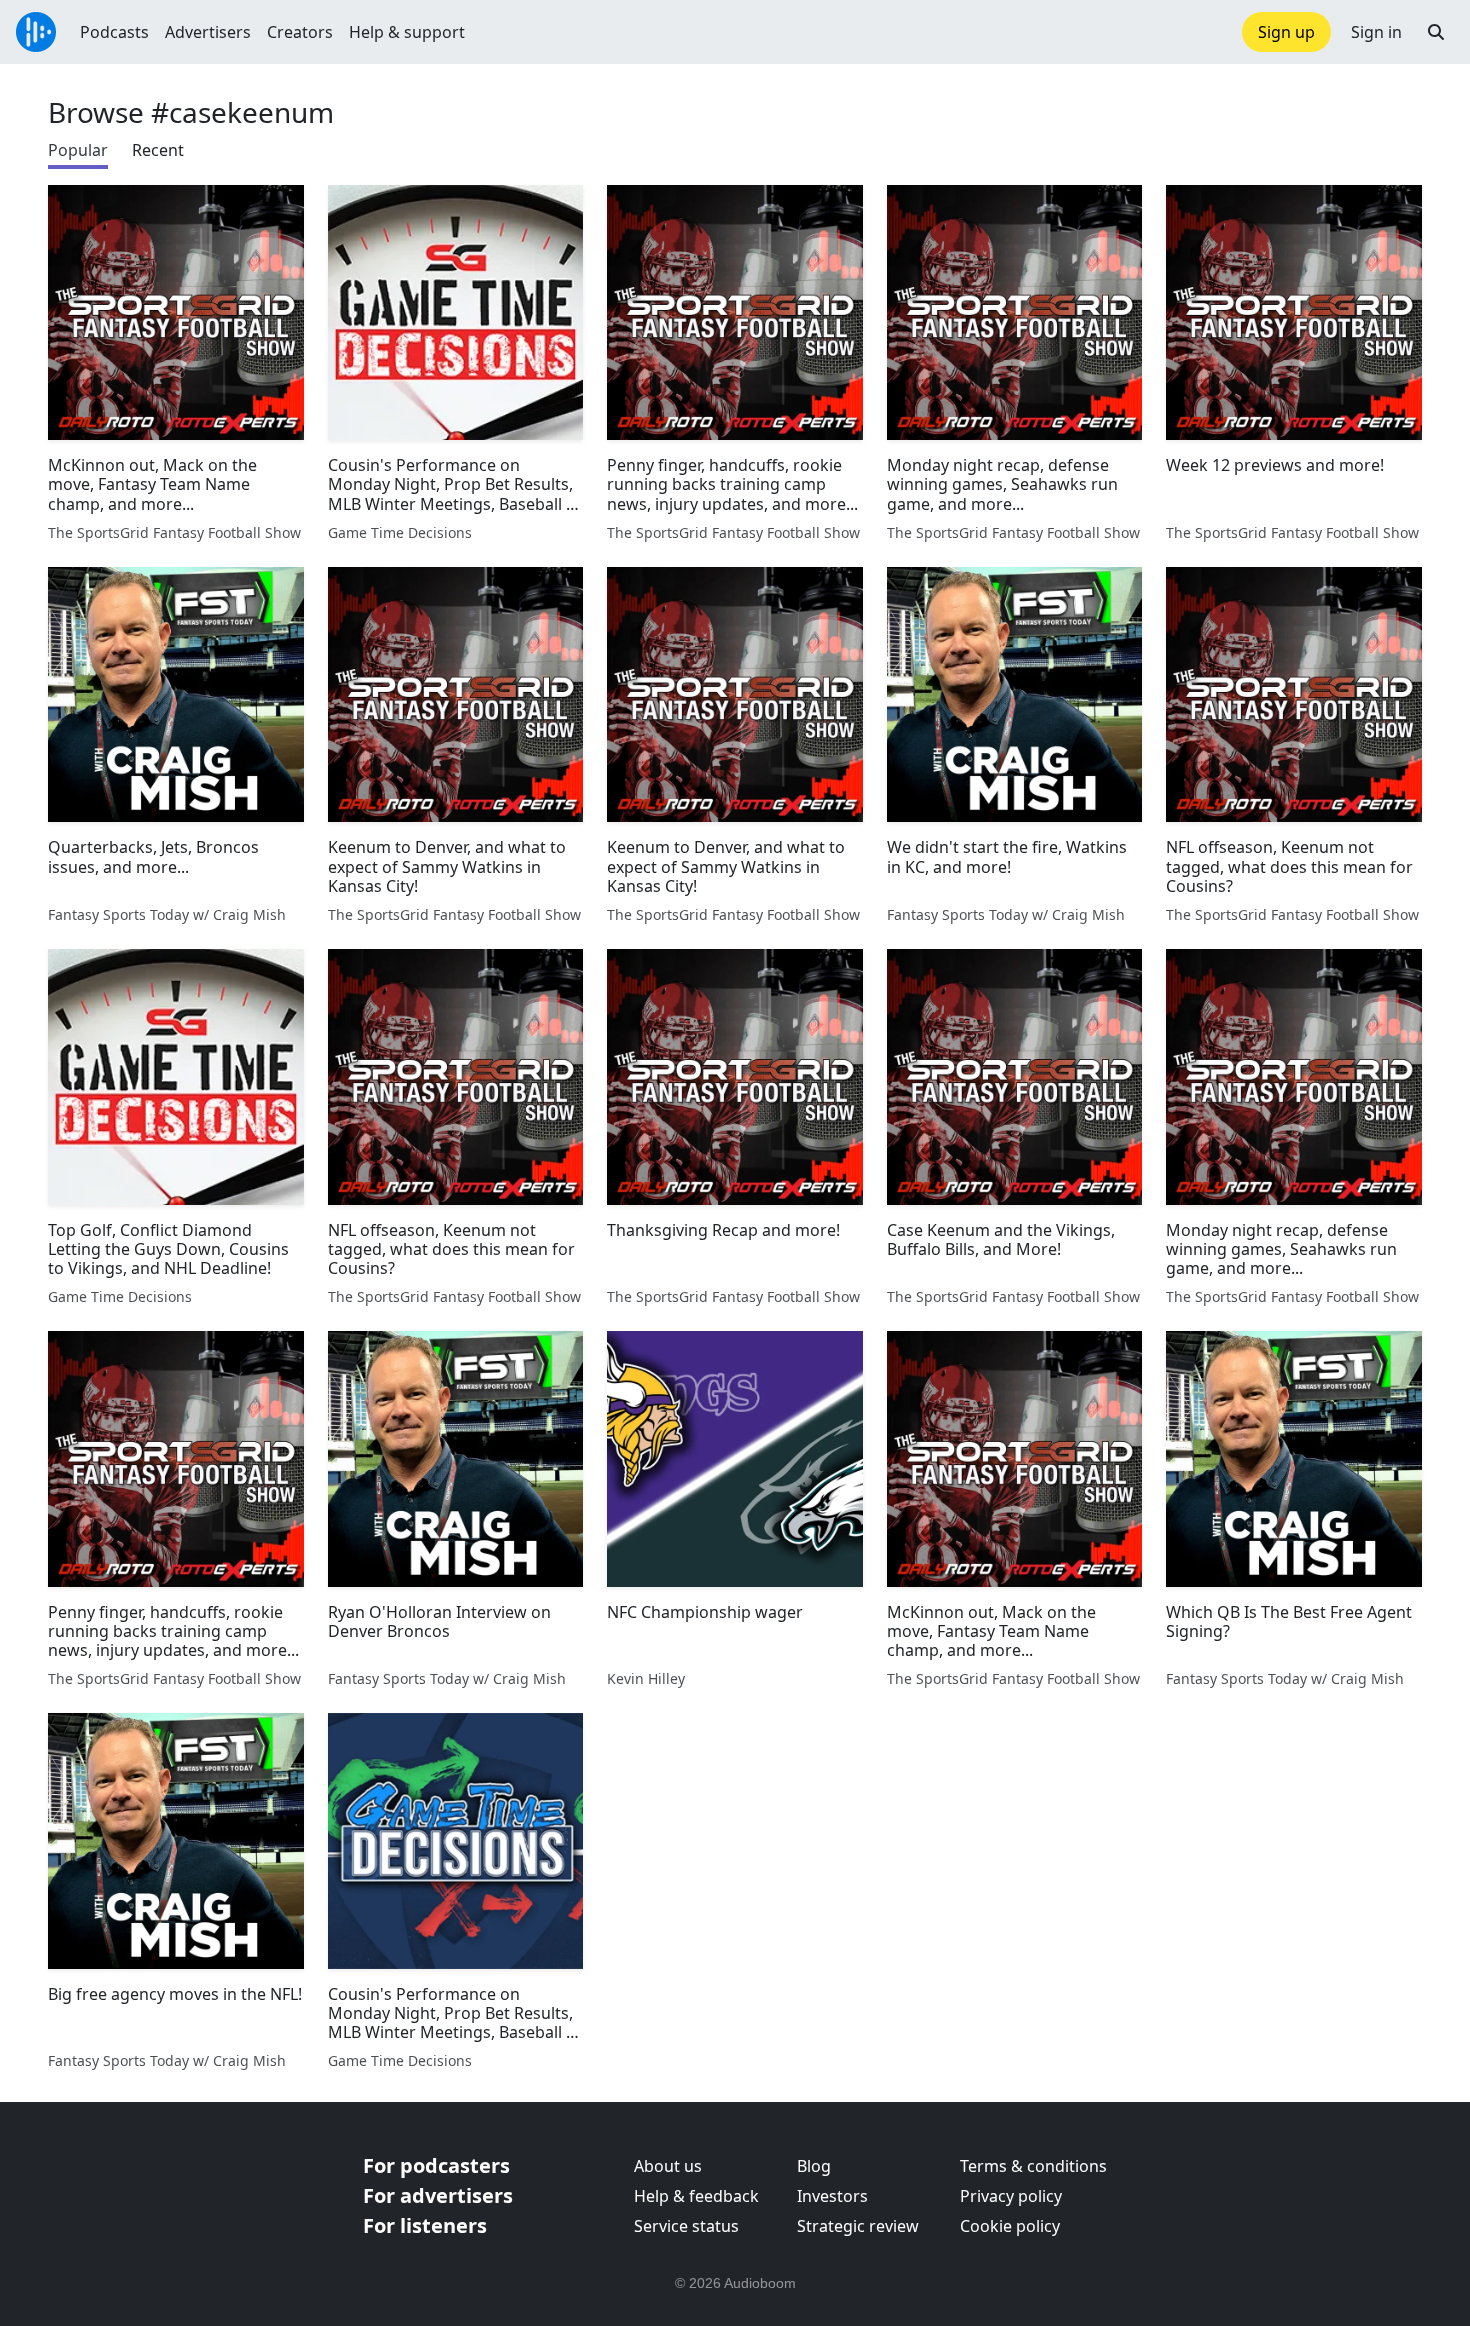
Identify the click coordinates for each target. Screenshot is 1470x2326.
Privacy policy (1011, 2196)
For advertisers (438, 2195)
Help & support (407, 32)
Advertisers (208, 32)
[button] (1436, 32)
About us (668, 2166)
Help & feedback (696, 2196)
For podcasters (436, 2165)
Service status (686, 2226)
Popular (78, 150)
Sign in (1376, 32)
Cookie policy (1010, 2226)
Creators (300, 32)
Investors (832, 2196)
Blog (814, 2166)
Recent (158, 150)
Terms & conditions (1033, 2166)
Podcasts (114, 32)
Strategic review (858, 2226)
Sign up (1286, 32)
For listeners (425, 2225)
